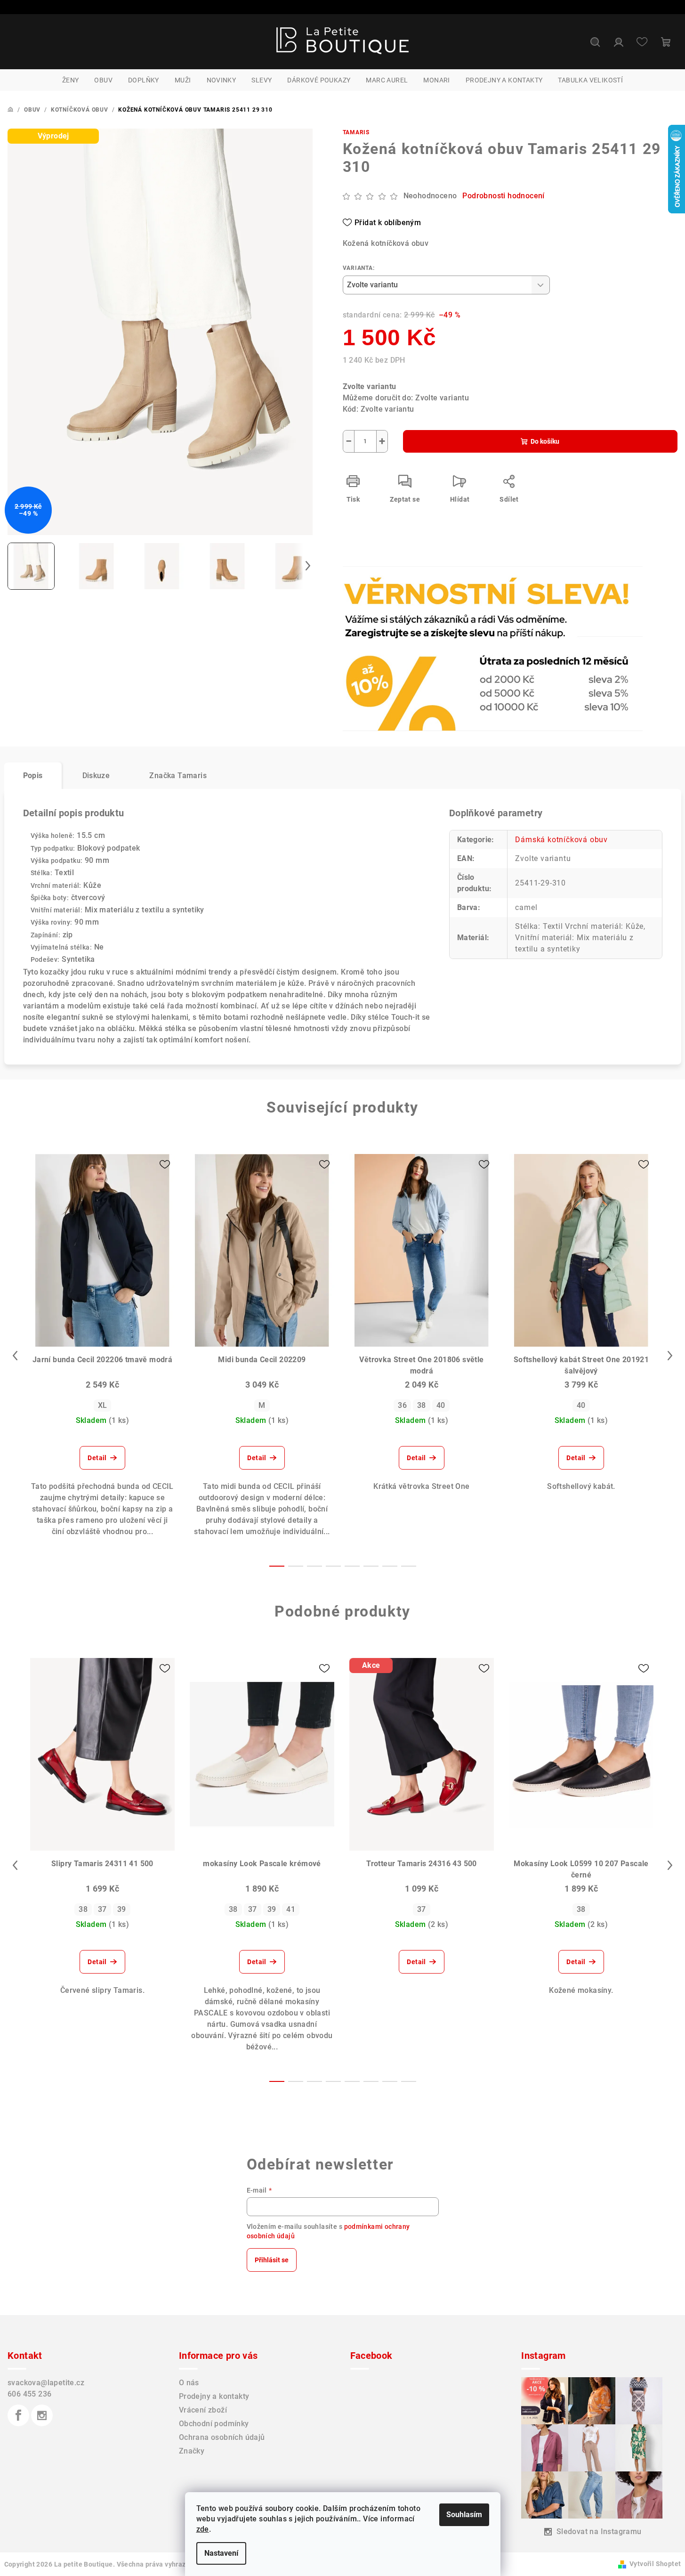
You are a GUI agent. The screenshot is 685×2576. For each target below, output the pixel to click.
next (670, 1356)
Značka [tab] (178, 776)
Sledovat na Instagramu (599, 2531)
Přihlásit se (272, 2260)
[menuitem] (71, 80)
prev (15, 1356)
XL (103, 1405)
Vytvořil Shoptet (655, 2564)
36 (402, 1405)
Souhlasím (464, 2515)
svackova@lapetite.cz (46, 2383)
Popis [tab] (33, 776)
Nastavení (221, 2553)
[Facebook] (18, 2415)
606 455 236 (29, 2394)
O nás (189, 2383)
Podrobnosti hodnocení (503, 196)
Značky (192, 2451)
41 (291, 1909)
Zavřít (397, 592)
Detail (97, 1458)
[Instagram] (42, 2415)
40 (441, 1405)
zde (203, 2529)
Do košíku (545, 441)
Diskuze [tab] (96, 776)
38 (422, 1405)
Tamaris (356, 132)
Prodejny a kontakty (214, 2396)
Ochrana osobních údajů (222, 2437)
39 (122, 1909)
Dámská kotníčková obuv (561, 840)
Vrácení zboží (203, 2410)
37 (102, 1909)
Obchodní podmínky (214, 2424)
